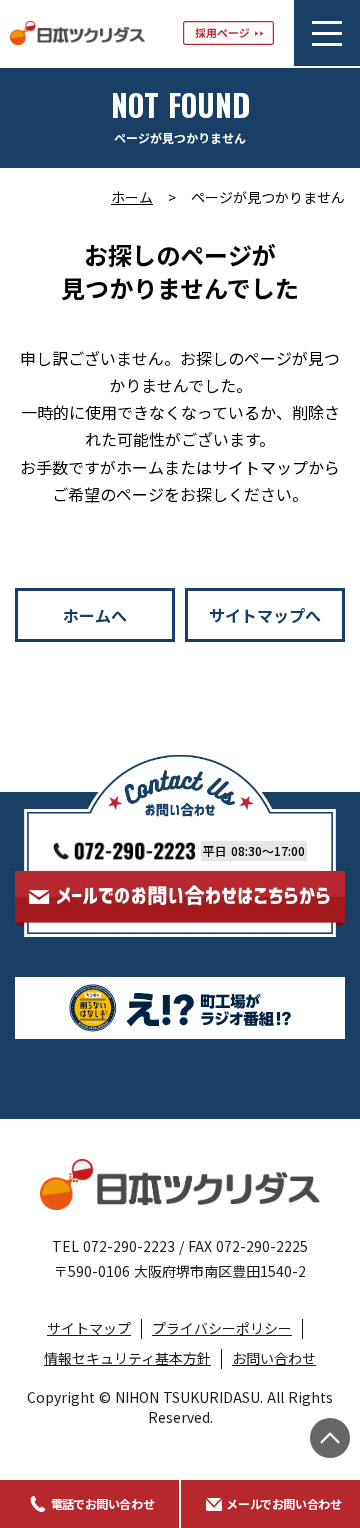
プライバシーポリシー (222, 1328)
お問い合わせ (274, 1358)
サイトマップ (89, 1328)
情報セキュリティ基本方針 (127, 1358)
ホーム (132, 197)
